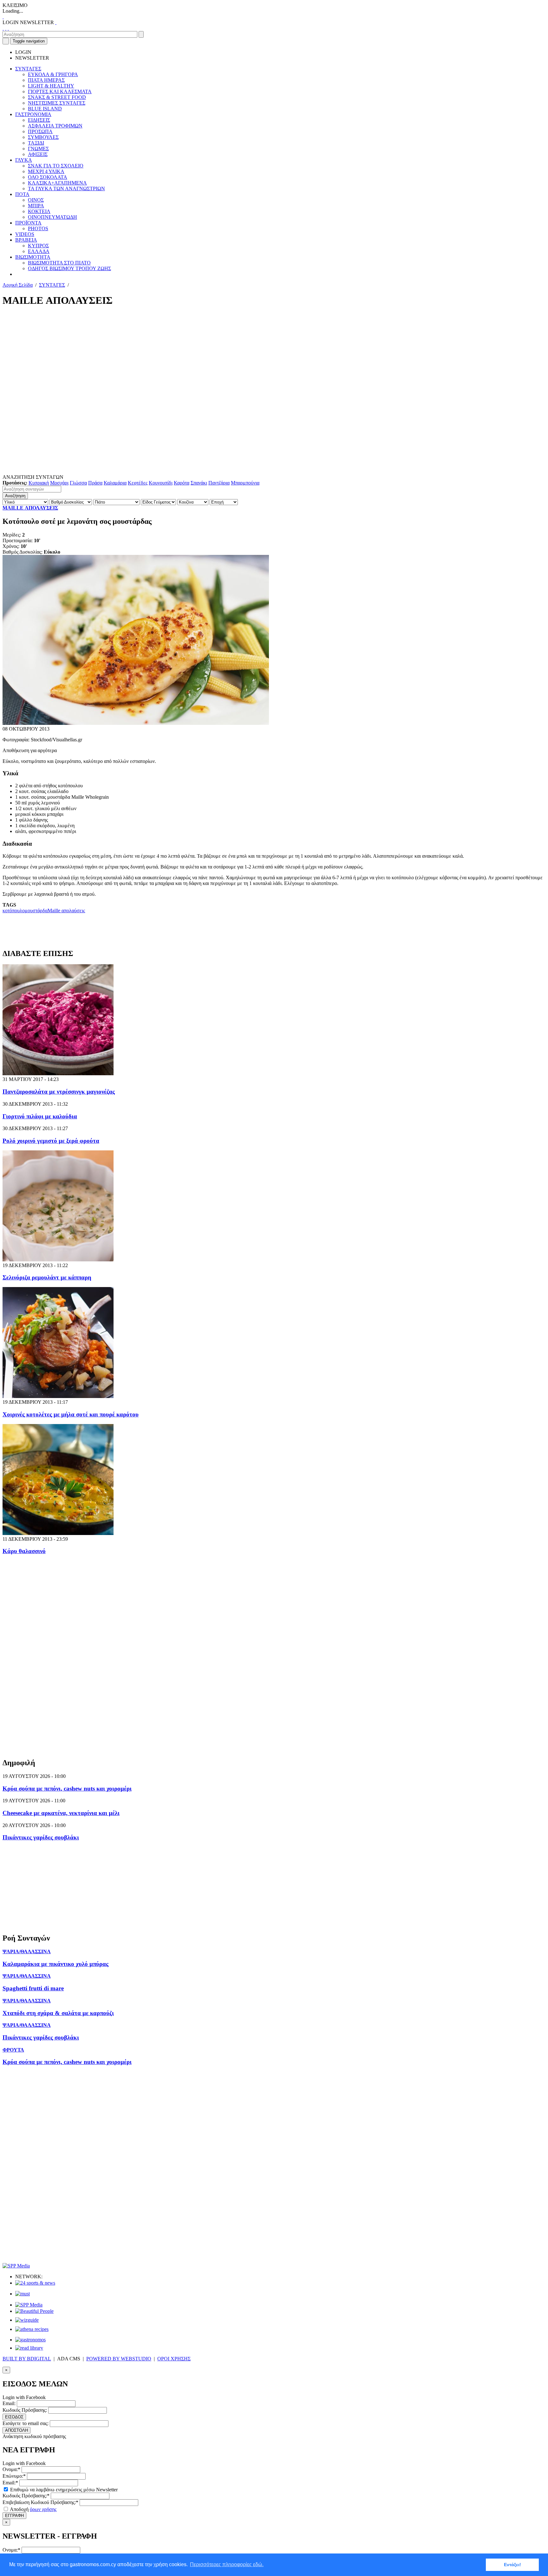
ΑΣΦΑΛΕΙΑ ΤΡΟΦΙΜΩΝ (55, 126)
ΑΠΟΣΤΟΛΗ (16, 2430)
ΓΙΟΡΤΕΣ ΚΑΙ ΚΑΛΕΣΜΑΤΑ (60, 91)
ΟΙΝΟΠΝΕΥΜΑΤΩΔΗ (52, 217)
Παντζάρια (219, 483)
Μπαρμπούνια (245, 483)
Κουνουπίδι (161, 483)
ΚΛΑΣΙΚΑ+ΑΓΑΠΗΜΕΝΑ (57, 183)
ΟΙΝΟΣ (36, 200)
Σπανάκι (199, 483)
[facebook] (3, 28)
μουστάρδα (36, 911)
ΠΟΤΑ (22, 194)
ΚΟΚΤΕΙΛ (39, 211)
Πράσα (95, 483)
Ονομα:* (11, 2469)
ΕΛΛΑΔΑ (39, 251)
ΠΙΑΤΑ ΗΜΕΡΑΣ (46, 80)
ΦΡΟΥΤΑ (13, 2050)
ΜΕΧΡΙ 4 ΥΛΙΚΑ (46, 171)
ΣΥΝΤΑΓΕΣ (28, 69)
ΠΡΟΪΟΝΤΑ (28, 223)
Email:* (10, 2483)
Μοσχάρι (59, 483)
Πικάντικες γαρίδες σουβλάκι (41, 1837)
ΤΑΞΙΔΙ (36, 143)
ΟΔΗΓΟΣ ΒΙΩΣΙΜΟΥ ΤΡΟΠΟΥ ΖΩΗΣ (69, 268)
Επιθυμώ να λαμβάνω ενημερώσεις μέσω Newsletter (63, 2490)
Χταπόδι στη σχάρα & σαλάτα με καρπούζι (58, 2013)
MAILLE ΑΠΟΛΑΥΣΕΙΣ (30, 508)
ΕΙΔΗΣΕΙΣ (39, 120)
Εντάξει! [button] (512, 2565)
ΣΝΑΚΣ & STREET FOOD (57, 97)
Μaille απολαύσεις (66, 911)
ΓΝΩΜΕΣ (38, 149)
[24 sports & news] (35, 2283)
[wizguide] (27, 2320)
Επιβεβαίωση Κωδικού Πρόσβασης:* (40, 2502)
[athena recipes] (32, 2329)
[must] (23, 2294)
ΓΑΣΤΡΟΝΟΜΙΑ (33, 114)
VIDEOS (25, 234)
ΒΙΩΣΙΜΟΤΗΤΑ (33, 257)
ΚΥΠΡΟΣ (38, 246)
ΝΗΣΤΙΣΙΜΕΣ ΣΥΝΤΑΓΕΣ (57, 103)
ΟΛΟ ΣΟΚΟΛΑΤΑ (48, 177)
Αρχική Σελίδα (18, 285)
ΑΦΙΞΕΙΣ (38, 154)
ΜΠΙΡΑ (36, 206)
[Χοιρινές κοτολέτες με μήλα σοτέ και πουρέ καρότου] (58, 1396)
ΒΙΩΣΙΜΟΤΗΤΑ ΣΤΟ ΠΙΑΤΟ (59, 263)
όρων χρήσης (43, 2509)
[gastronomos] (30, 2340)
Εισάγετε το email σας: (26, 2423)
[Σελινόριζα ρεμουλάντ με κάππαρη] (58, 1260)
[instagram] (6, 28)
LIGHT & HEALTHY (51, 86)
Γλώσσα (78, 483)
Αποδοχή (33, 2509)
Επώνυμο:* (14, 2476)
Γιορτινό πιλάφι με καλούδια (40, 1116)
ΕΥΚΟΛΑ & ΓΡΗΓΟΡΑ (53, 74)
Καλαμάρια (115, 483)
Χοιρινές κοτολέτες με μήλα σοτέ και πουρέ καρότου (71, 1414)
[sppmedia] (16, 2266)
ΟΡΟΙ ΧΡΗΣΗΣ (174, 2359)
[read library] (29, 2348)
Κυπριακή (39, 483)
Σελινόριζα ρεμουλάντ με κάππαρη (47, 1277)
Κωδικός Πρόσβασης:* (26, 2496)
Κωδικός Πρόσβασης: (25, 2410)
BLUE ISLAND (45, 109)
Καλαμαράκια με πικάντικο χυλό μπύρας (55, 1964)
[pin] (8, 28)
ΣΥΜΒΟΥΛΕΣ (43, 137)
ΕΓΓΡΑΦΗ (14, 2516)
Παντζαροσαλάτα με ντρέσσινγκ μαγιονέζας (59, 1092)
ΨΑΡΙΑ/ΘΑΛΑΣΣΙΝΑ (27, 1952)
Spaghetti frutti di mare (33, 1988)
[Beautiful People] (34, 2311)
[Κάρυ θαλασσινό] (58, 1533)
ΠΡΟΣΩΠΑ (40, 131)
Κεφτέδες (138, 483)
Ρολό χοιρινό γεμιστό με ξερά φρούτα (51, 1141)
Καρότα (182, 483)
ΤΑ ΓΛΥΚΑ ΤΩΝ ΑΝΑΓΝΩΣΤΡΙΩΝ (66, 189)
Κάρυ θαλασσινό (24, 1551)
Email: (9, 2403)
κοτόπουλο (14, 911)
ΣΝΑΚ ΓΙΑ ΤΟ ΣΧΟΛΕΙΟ (56, 166)
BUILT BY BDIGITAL (27, 2359)
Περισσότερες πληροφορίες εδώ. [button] (227, 2564)
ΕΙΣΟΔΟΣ (14, 2417)
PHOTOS (38, 228)
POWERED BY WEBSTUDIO (119, 2359)
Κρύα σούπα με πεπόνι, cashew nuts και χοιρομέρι (67, 1789)
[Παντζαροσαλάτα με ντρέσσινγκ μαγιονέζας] (58, 1073)
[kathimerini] (29, 2305)
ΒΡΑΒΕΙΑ (26, 240)
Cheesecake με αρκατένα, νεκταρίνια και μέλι (61, 1813)
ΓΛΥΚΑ (24, 160)
